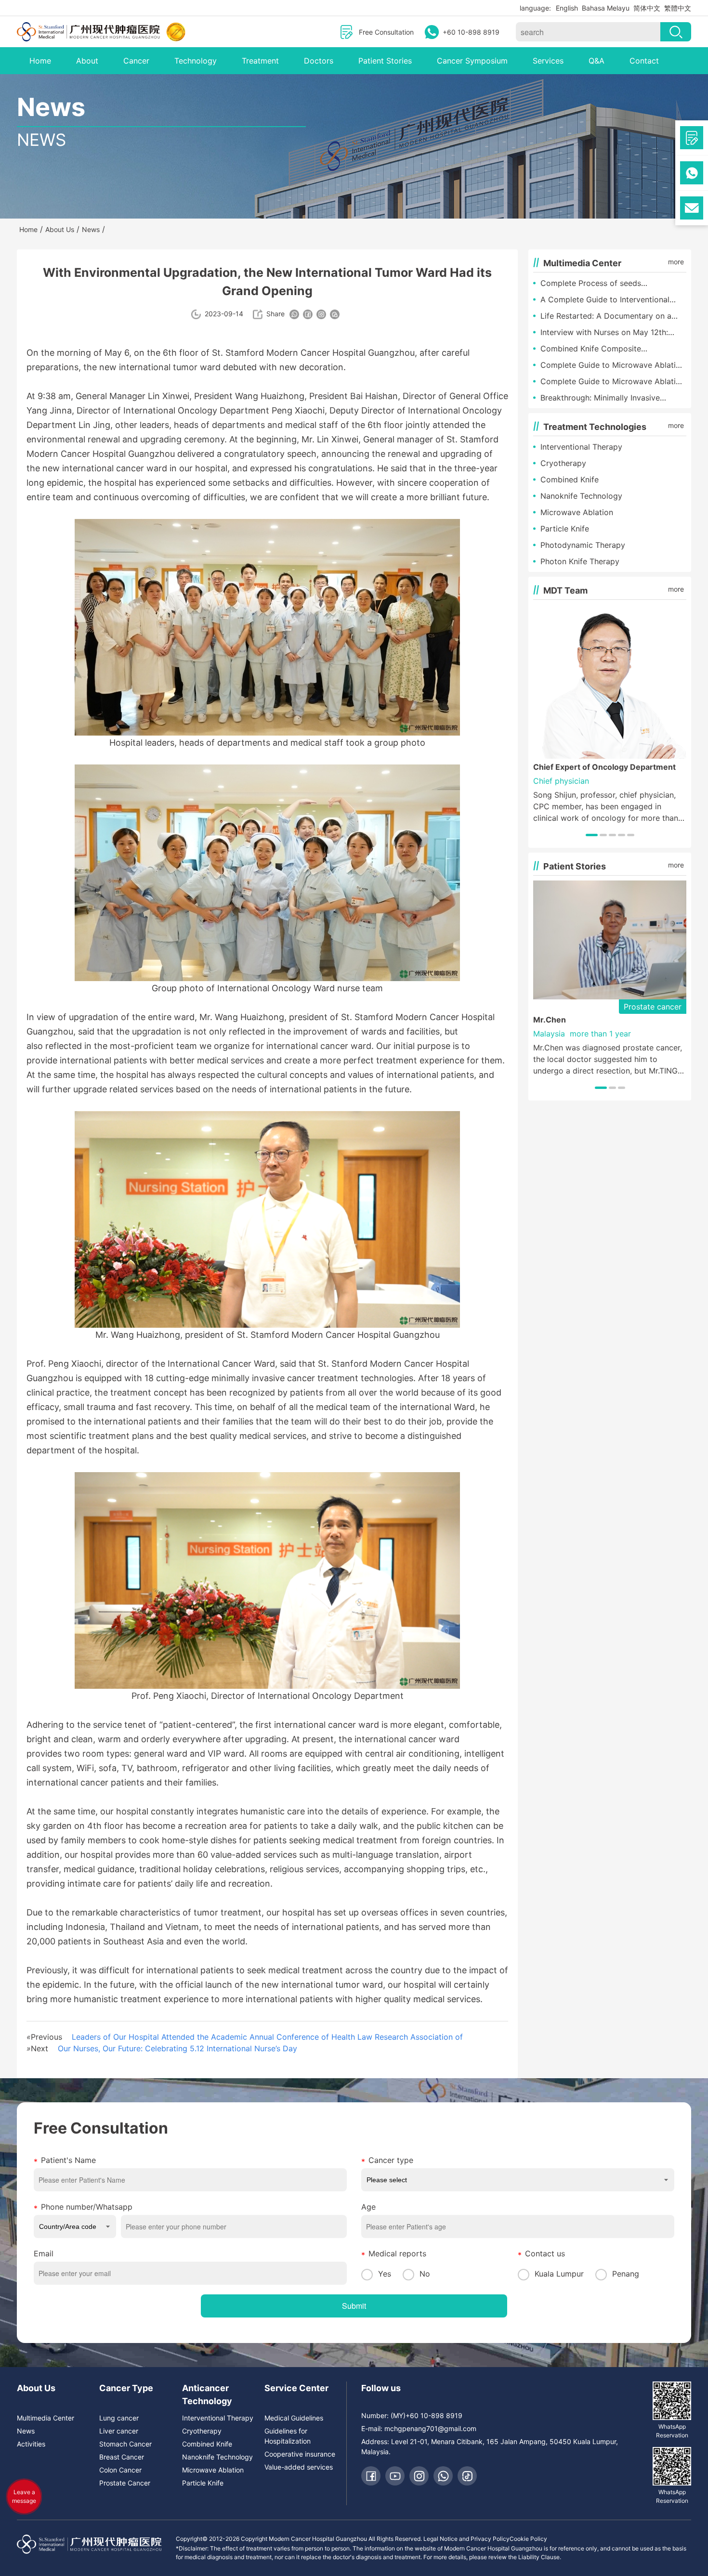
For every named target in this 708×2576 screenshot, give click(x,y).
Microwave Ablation (577, 512)
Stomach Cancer (125, 2444)
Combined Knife (570, 479)
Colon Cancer (120, 2470)
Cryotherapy (563, 463)
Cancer (136, 61)
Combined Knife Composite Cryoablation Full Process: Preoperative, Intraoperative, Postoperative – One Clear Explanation (613, 349)
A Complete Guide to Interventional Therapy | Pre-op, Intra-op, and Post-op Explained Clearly (613, 300)
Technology (196, 61)
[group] (610, 714)
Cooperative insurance (300, 2454)
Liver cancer (119, 2431)
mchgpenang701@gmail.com (430, 2428)
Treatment (260, 61)
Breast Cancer (122, 2457)
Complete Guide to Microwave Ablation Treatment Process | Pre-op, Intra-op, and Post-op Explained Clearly (613, 365)
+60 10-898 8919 (471, 32)
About (87, 61)
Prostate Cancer (125, 2483)
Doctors (319, 61)
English (567, 8)
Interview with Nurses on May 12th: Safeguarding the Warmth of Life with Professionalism (609, 333)
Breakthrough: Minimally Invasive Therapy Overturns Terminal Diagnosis (610, 398)
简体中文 (647, 8)
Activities (31, 2444)
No (425, 2274)
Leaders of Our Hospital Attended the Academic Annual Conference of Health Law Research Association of (267, 2037)
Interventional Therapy (581, 447)
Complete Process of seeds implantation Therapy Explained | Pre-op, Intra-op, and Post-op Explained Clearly (610, 284)
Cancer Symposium (472, 61)
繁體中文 (678, 8)
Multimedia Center (46, 2418)
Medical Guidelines (294, 2418)
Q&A (597, 61)
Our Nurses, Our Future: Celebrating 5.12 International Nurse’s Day (177, 2048)
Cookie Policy (528, 2539)
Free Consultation (386, 32)
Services (548, 61)
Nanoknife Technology (581, 496)
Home (40, 61)
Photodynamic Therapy (583, 545)
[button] (592, 835)
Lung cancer (119, 2418)
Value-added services (299, 2467)
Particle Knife (565, 529)
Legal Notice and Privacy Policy (466, 2539)
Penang (626, 2274)
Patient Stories (385, 61)
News (26, 2431)
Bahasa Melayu (606, 8)
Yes (385, 2274)
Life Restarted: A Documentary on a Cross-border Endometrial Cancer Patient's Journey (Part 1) (606, 316)
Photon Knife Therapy (580, 561)
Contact (644, 61)
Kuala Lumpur (559, 2274)
